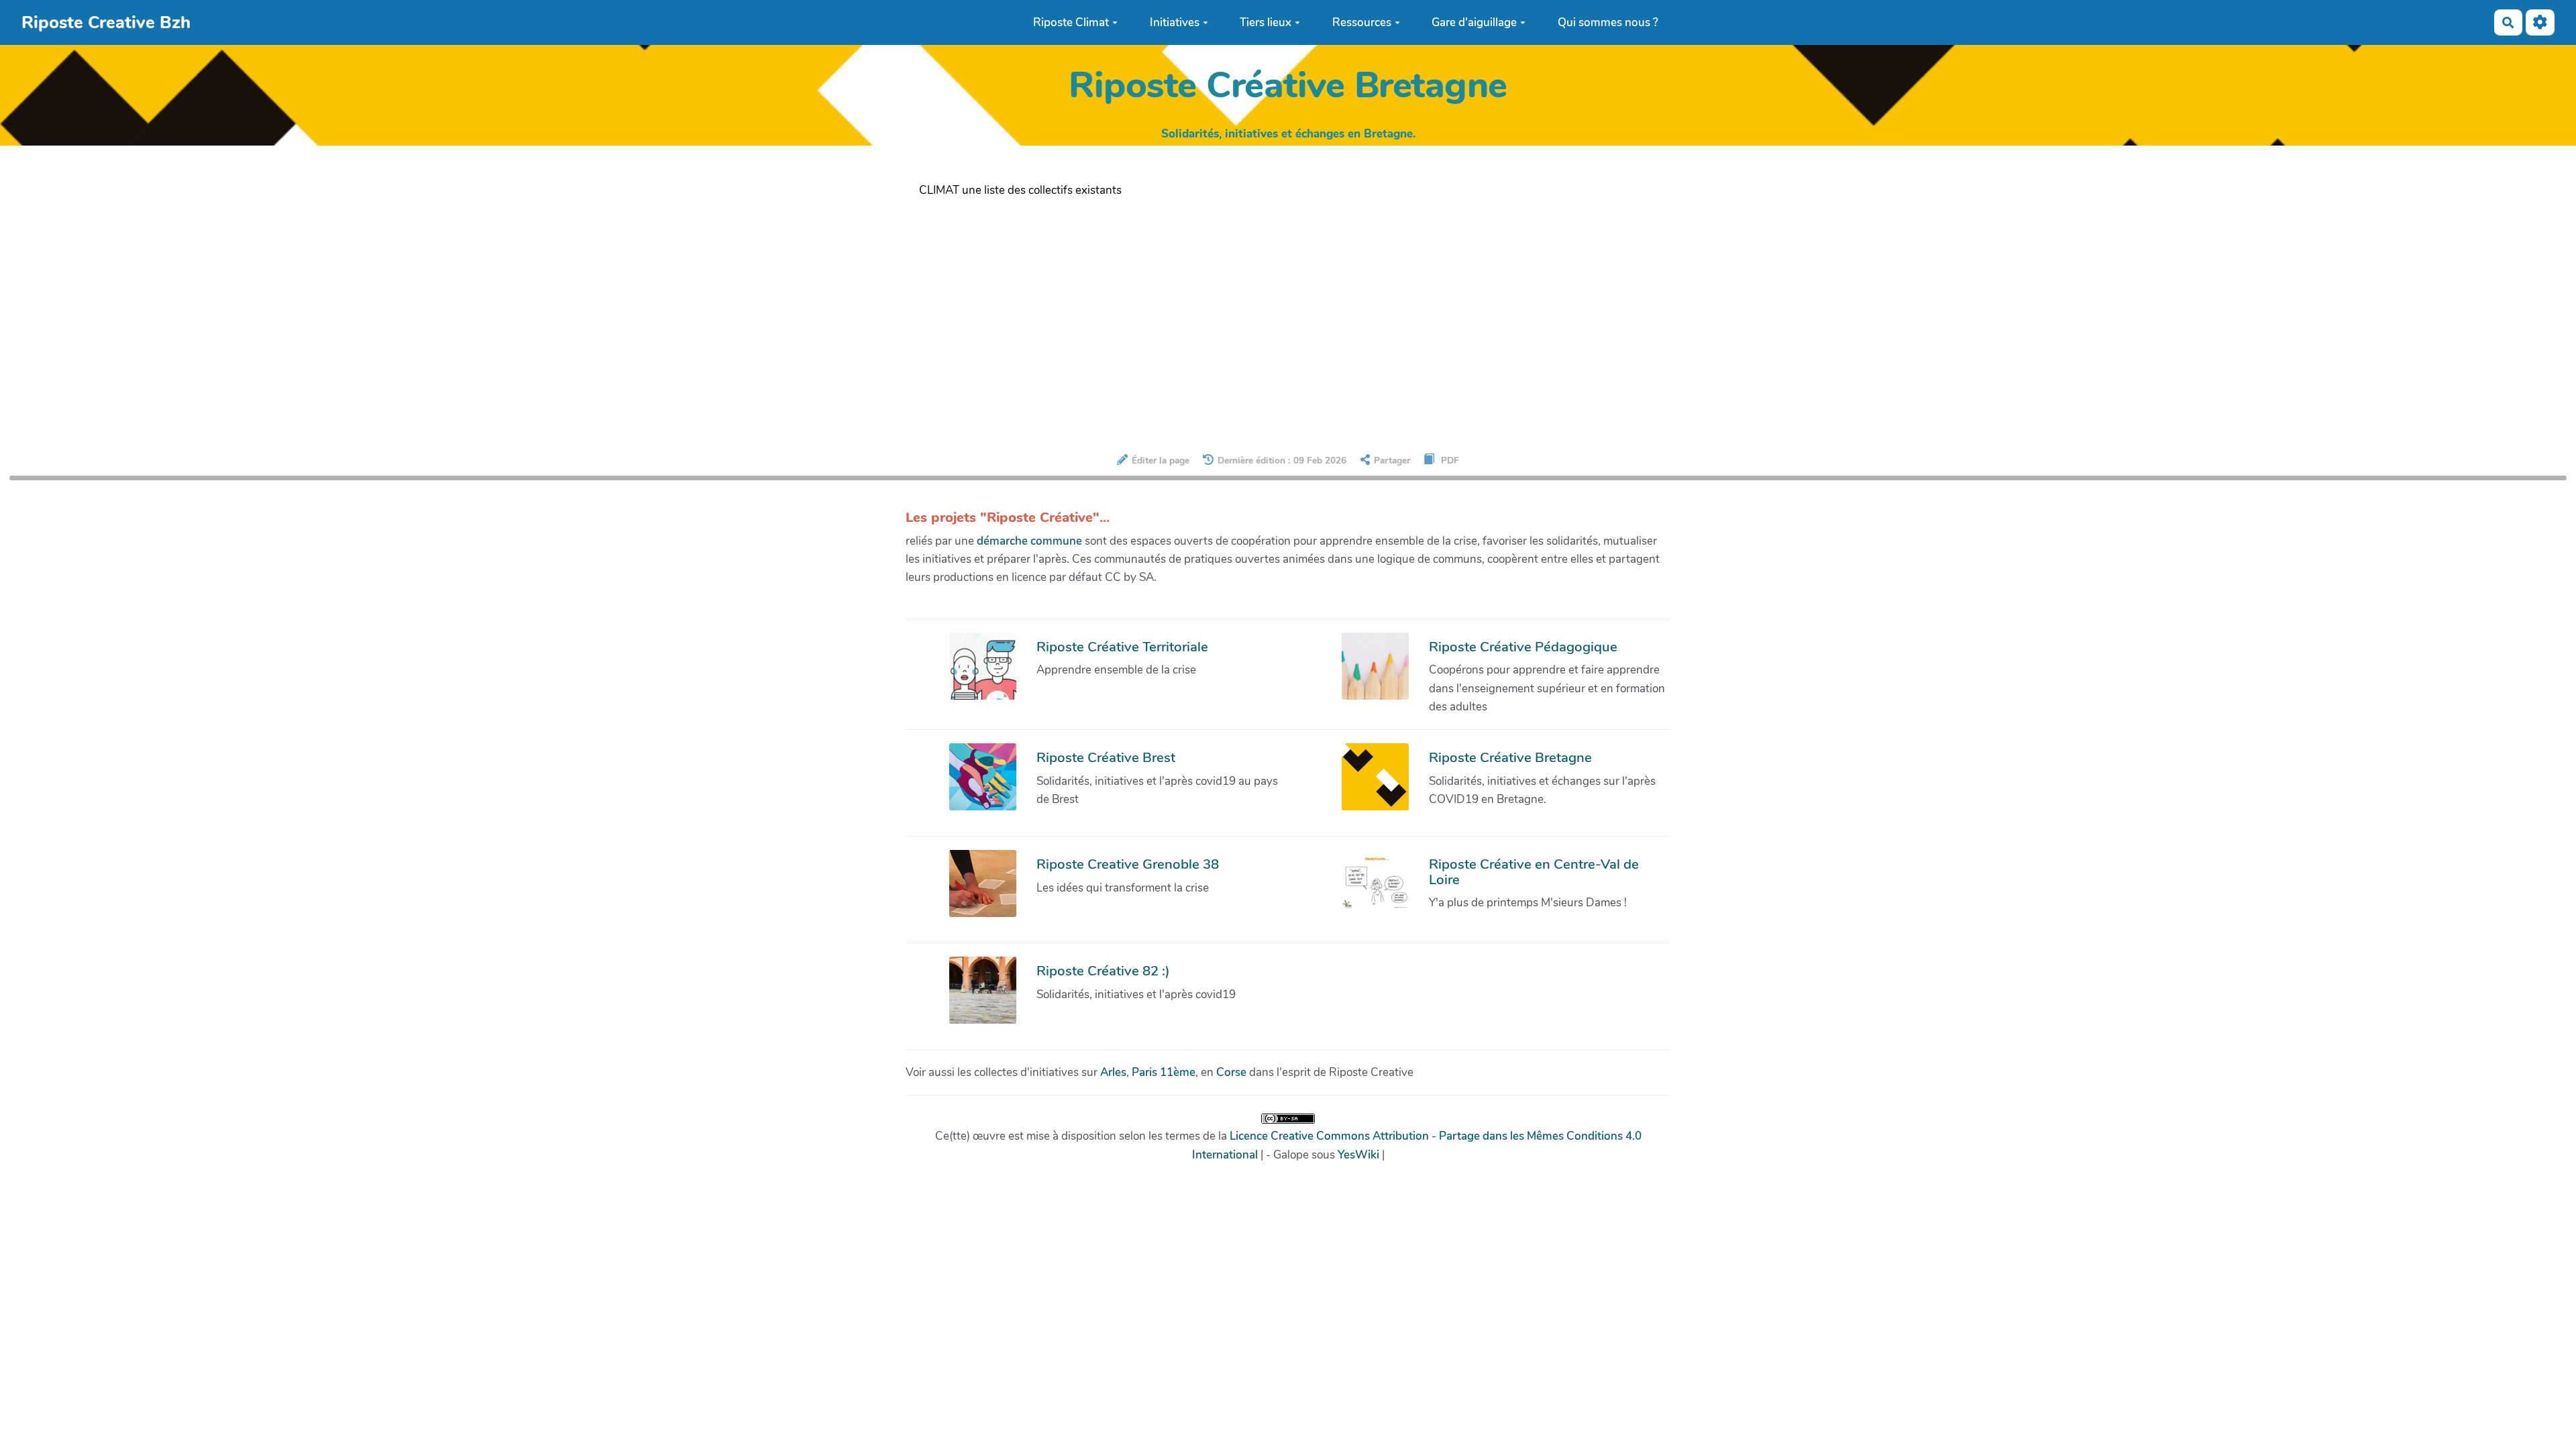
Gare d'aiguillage (1474, 22)
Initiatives (1175, 22)
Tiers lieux (1266, 22)
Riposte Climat (1071, 22)
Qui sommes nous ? (1608, 22)
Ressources (1362, 22)
